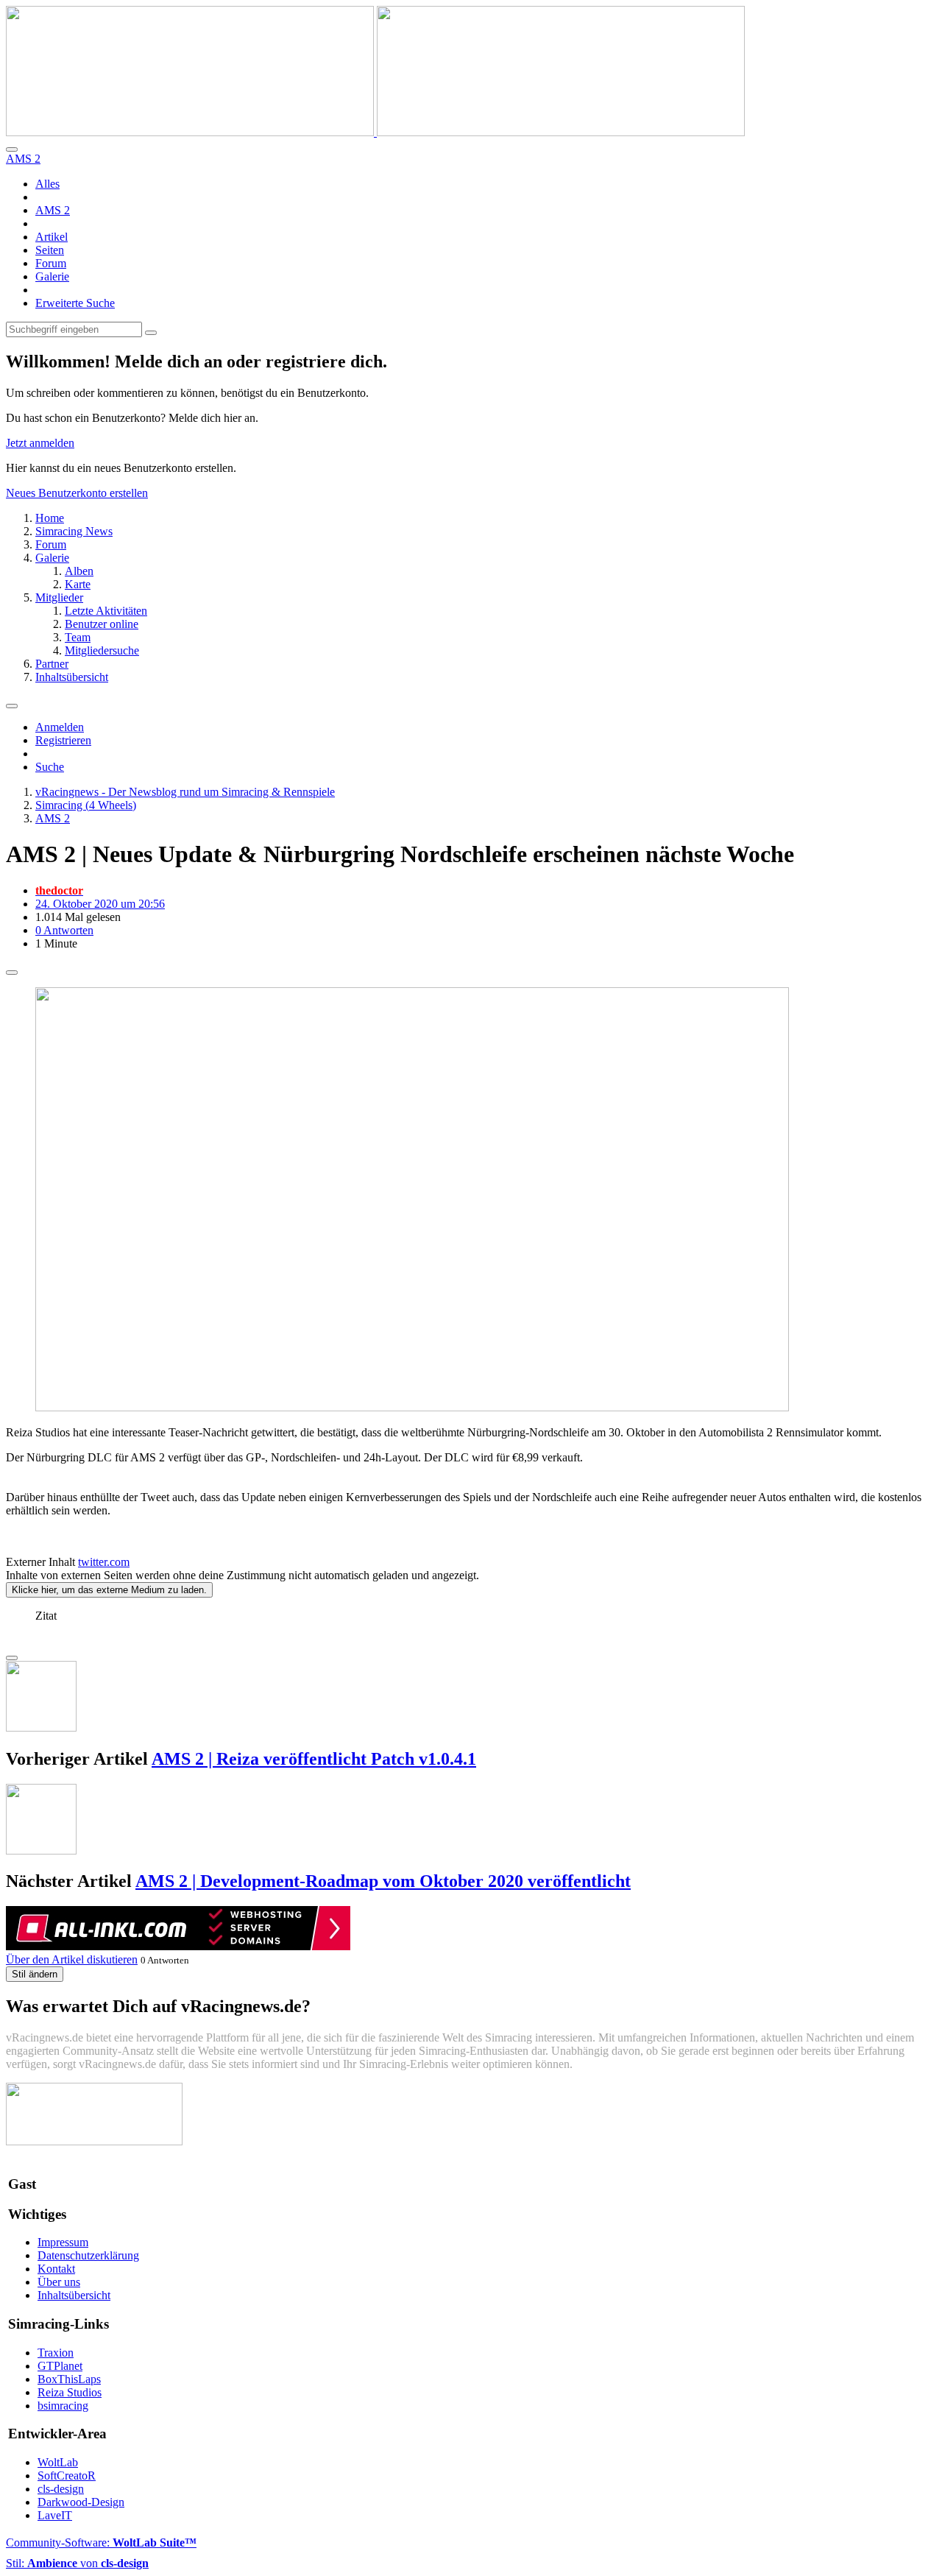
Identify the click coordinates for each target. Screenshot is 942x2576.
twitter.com (104, 1562)
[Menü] (12, 706)
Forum (51, 263)
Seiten (50, 250)
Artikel (52, 237)
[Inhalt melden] (12, 1658)
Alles (47, 184)
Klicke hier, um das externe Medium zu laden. (109, 1590)
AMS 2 (53, 210)
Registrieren (63, 740)
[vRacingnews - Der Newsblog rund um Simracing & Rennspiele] (375, 132)
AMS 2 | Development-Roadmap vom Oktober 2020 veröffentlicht (383, 1881)
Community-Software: (101, 2543)
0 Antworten (64, 930)
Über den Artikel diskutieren (72, 1959)
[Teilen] (12, 973)
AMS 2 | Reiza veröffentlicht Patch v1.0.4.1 (314, 1759)
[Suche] (12, 149)
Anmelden (60, 727)
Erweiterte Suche (75, 303)
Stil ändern (35, 1974)
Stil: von (77, 2563)
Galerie (52, 276)
